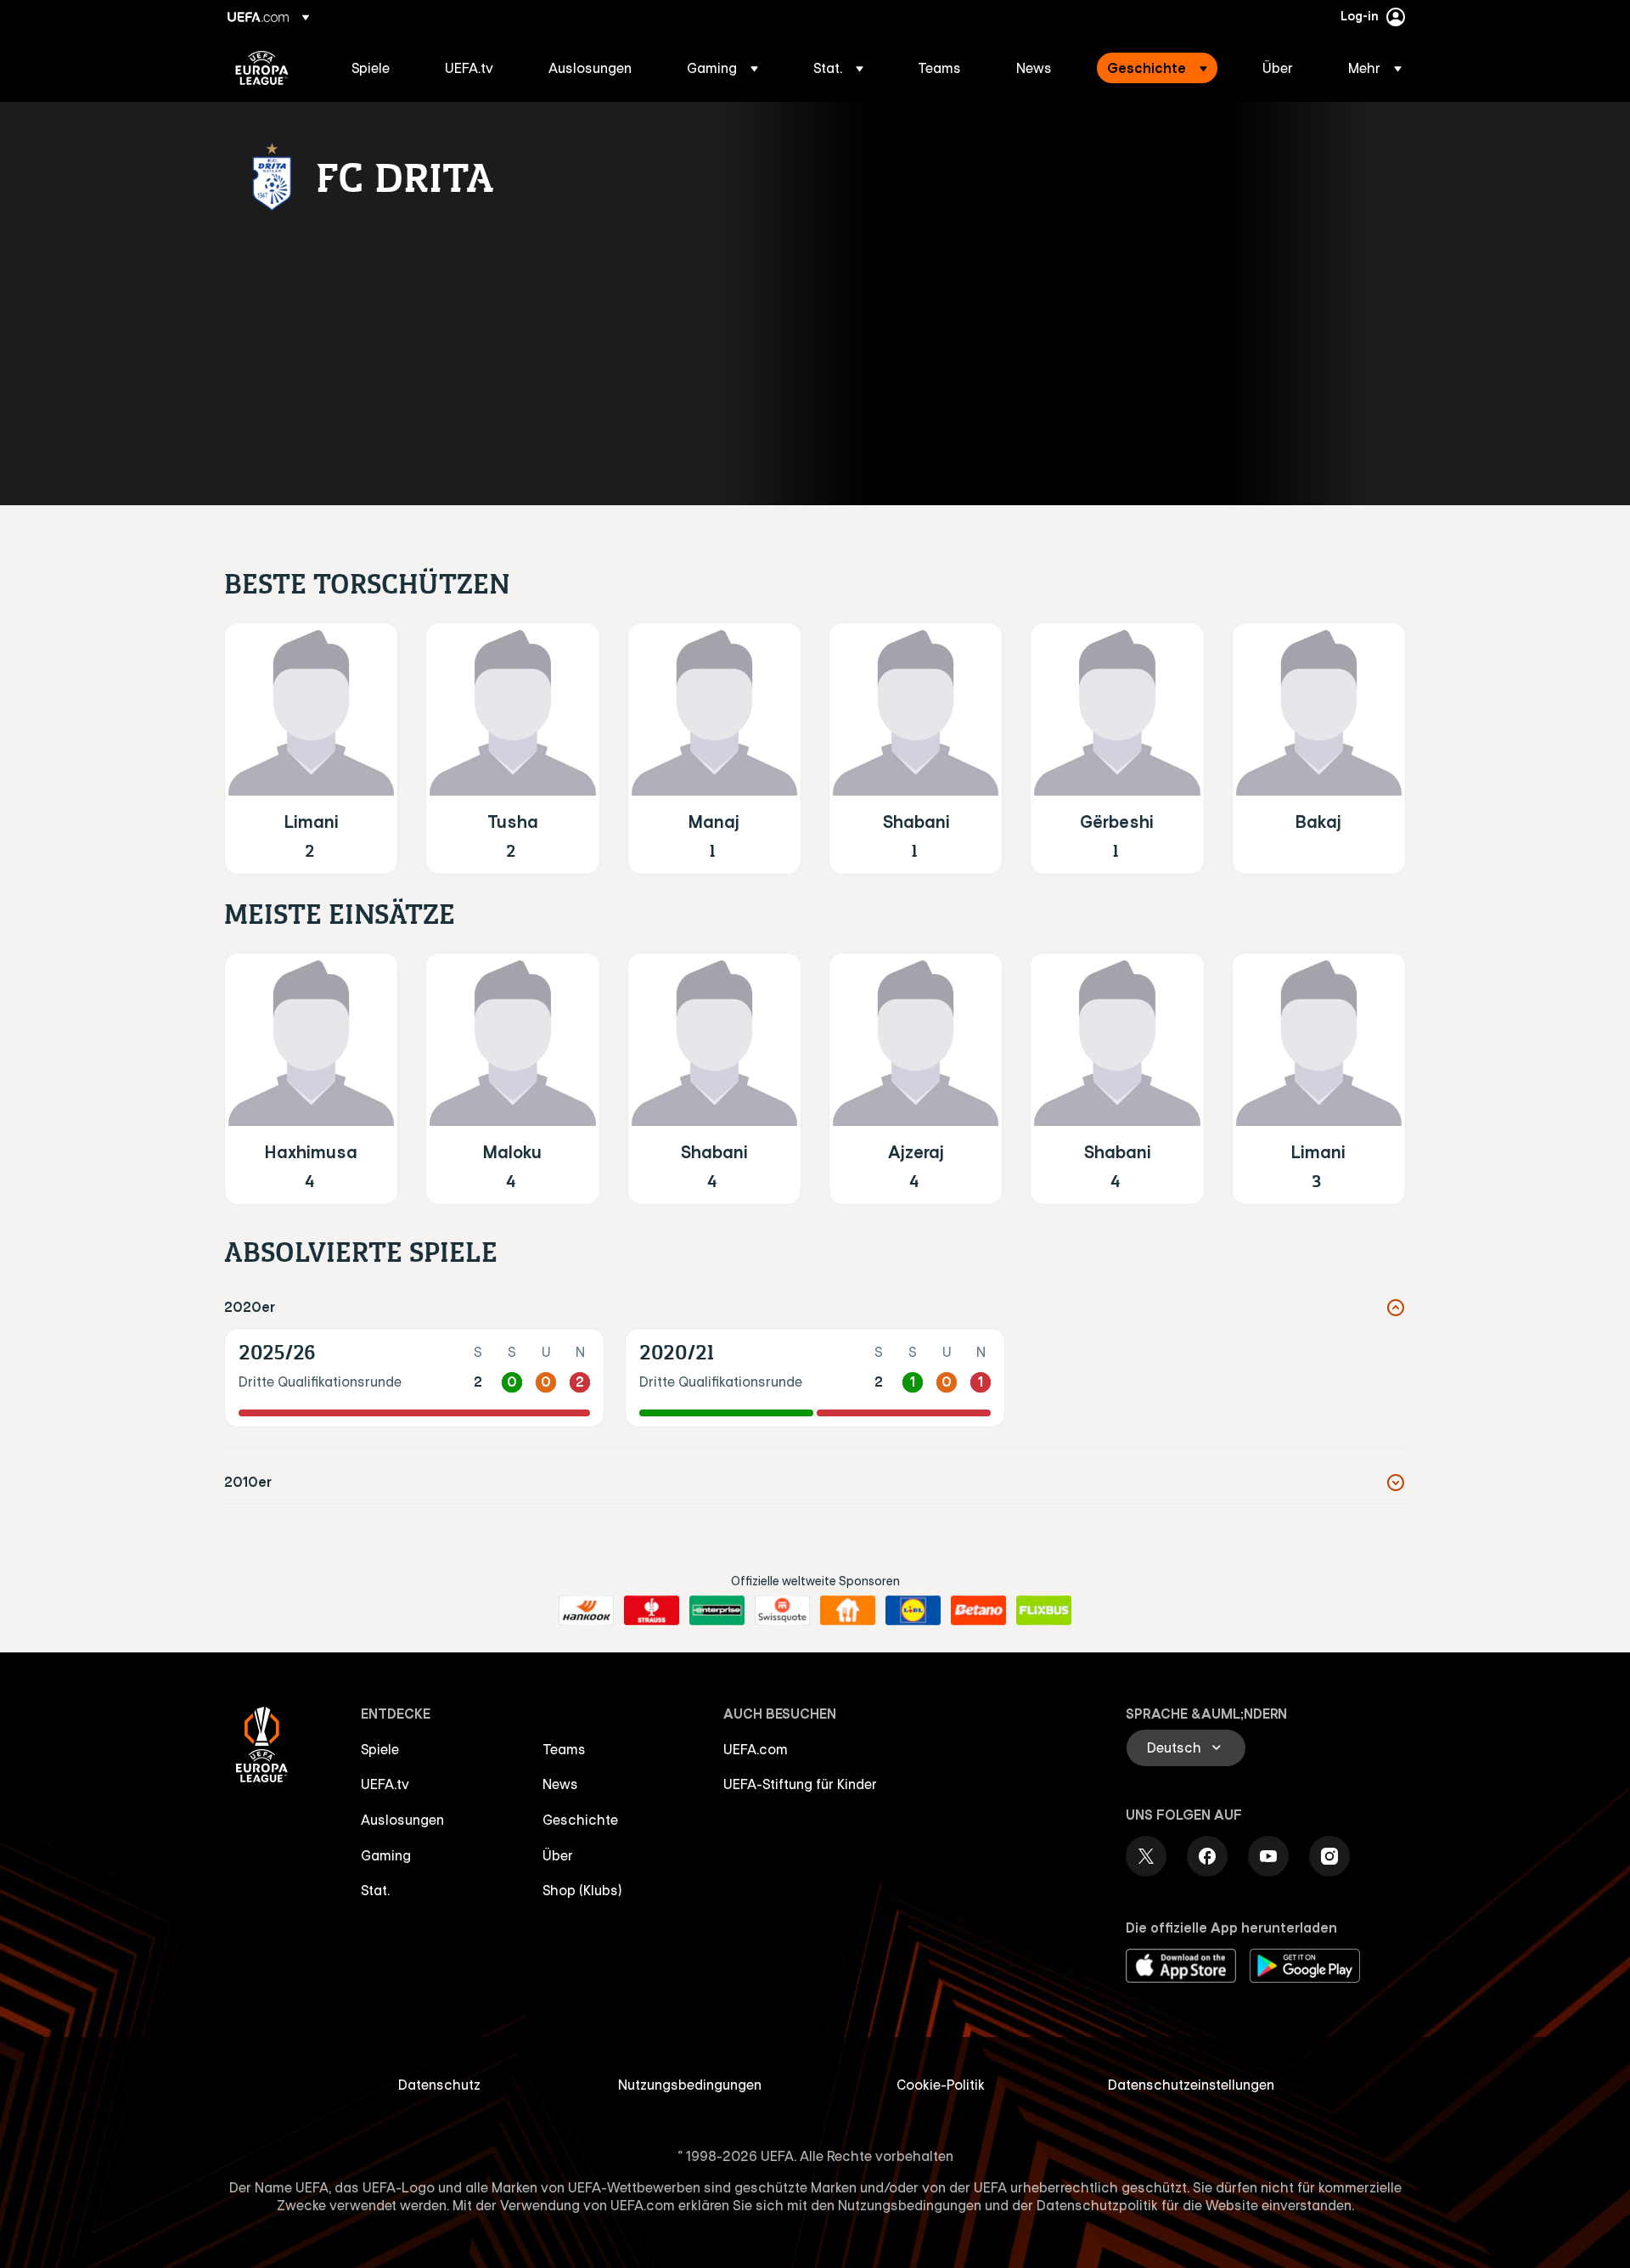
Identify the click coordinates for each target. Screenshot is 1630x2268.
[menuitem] (377, 68)
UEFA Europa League (262, 68)
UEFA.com (756, 1749)
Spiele (380, 1749)
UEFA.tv (385, 1784)
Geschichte (580, 1820)
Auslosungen (402, 1820)
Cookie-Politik (941, 2085)
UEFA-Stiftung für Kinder (800, 1784)
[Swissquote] (782, 1611)
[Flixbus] (1044, 1611)
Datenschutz (439, 2085)
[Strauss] (652, 1611)
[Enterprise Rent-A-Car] (717, 1611)
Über (558, 1855)
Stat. (375, 1890)
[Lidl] (913, 1611)
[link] (371, 68)
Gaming (386, 1855)
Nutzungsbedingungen (690, 2085)
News (560, 1784)
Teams (564, 1749)
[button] (722, 68)
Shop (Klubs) (582, 1890)
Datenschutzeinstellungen (1191, 2085)
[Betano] (978, 1611)
